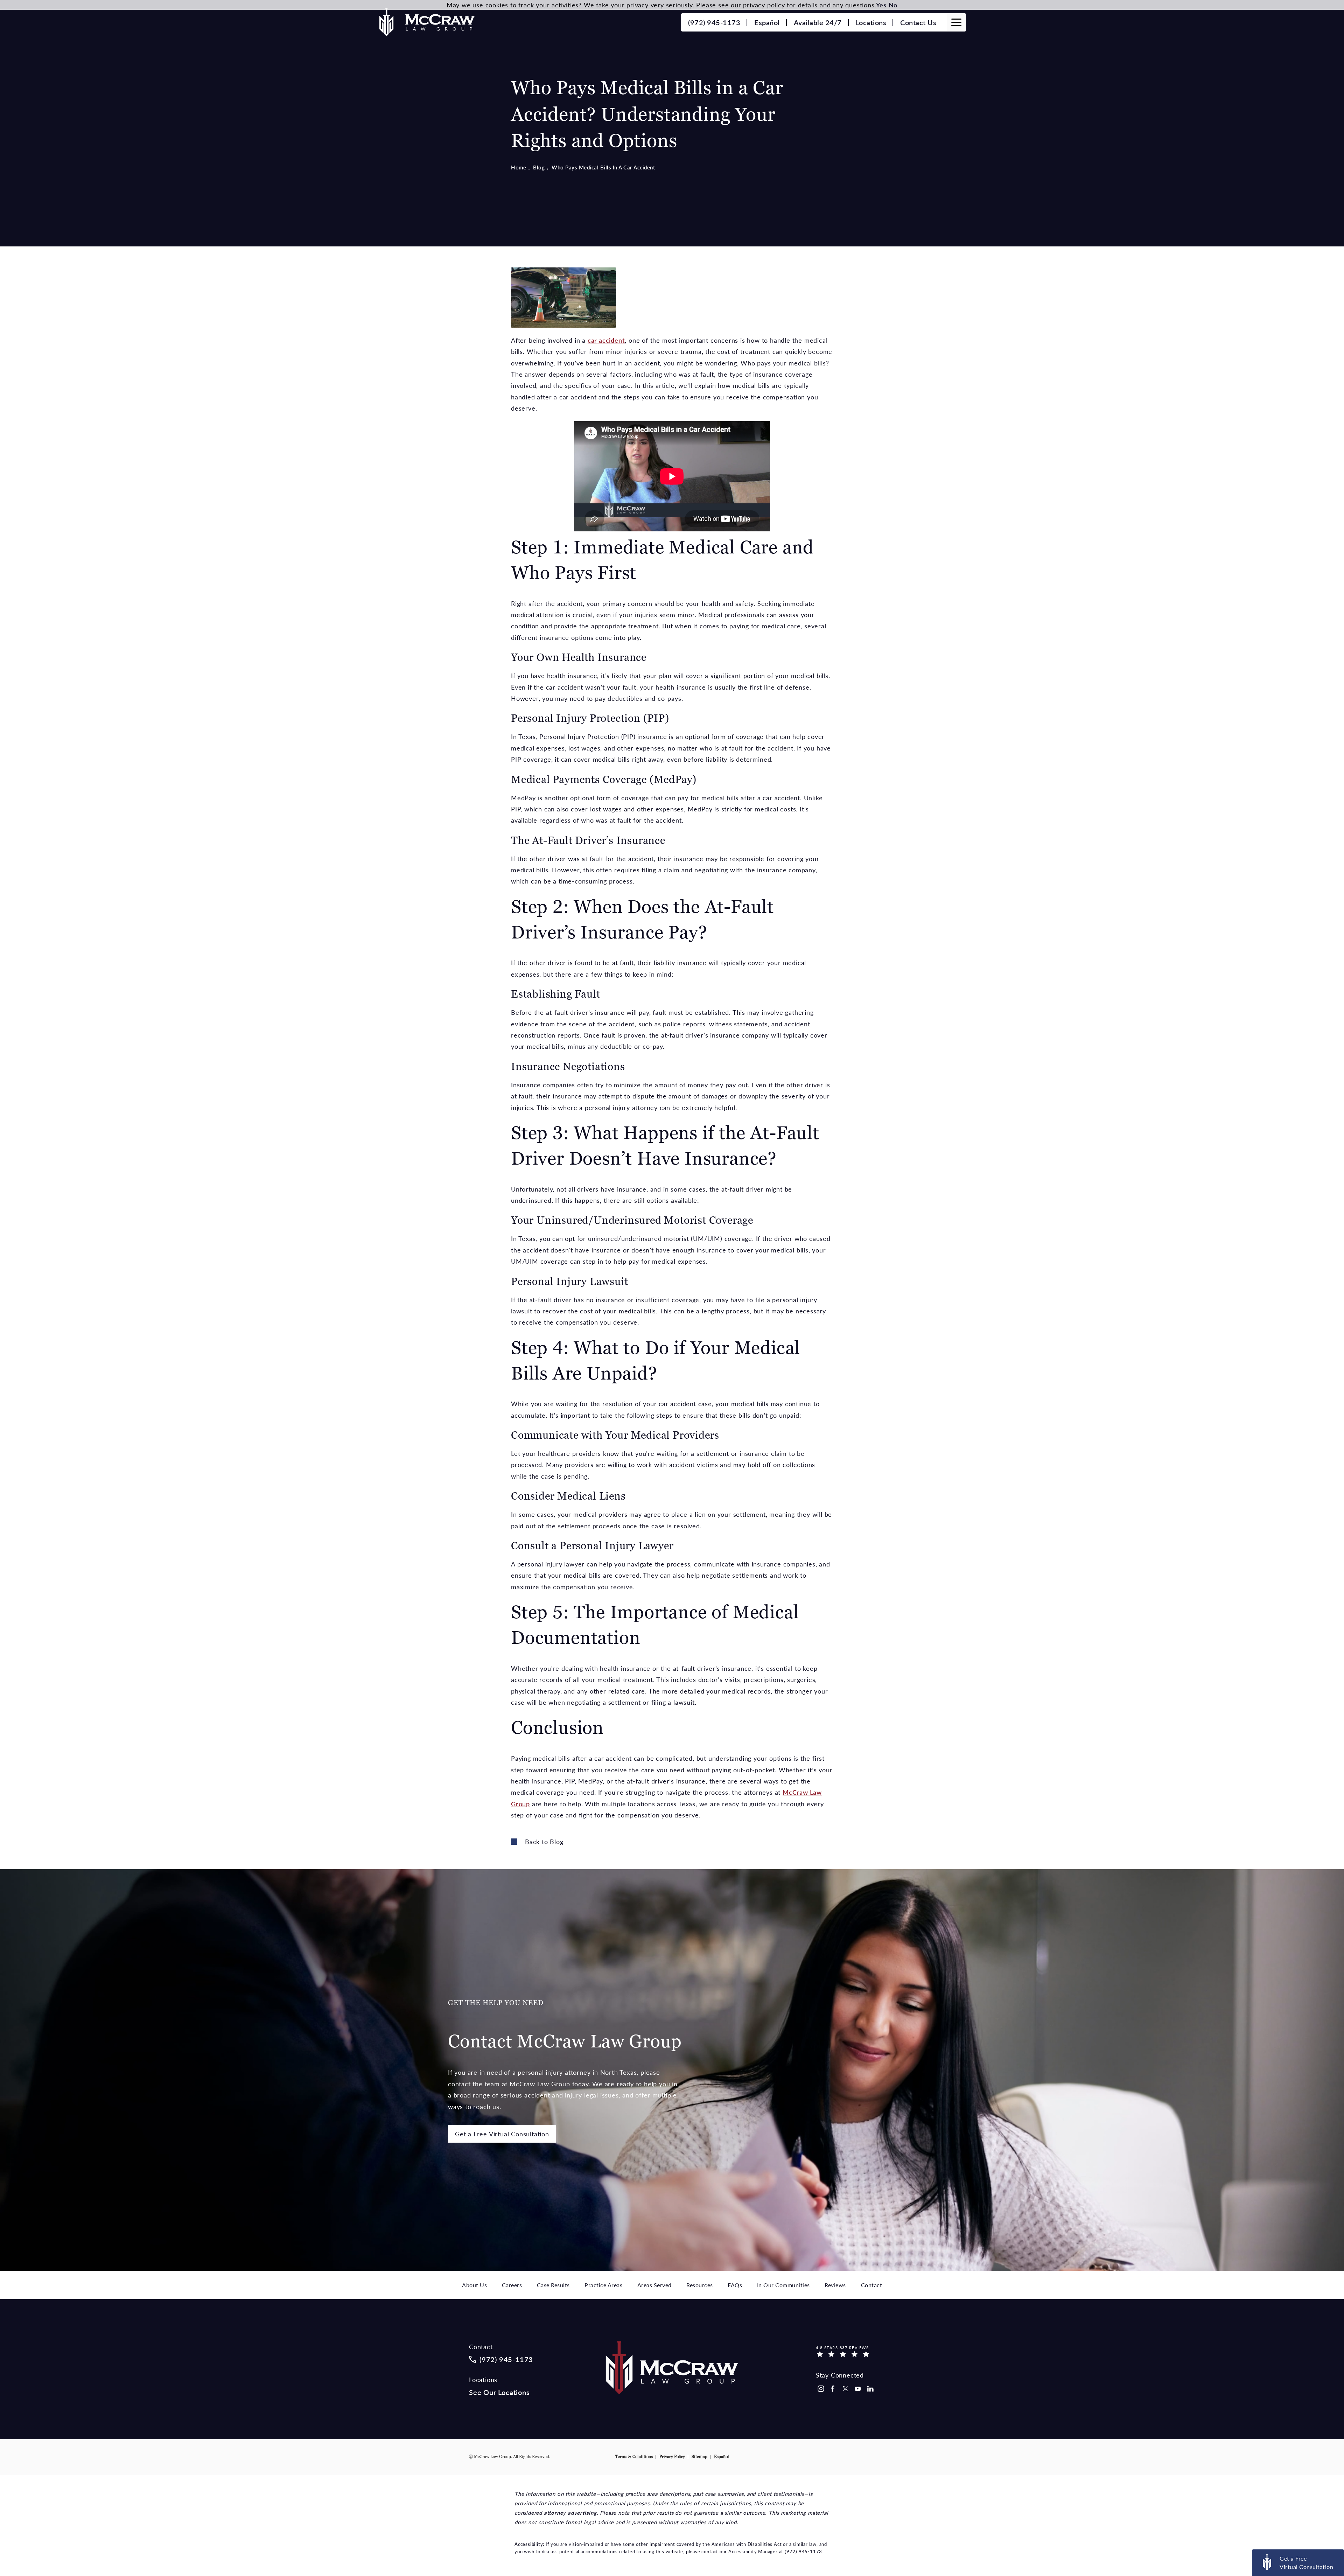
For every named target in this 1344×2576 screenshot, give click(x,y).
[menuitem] (820, 2389)
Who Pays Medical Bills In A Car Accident (603, 167)
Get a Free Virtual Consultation (502, 2134)
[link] (714, 22)
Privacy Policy (672, 2457)
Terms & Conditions (634, 2457)
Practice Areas (603, 2285)
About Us (474, 2285)
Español (767, 22)
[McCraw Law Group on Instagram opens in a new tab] (820, 2389)
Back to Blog (544, 1841)
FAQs (735, 2285)
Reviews (835, 2285)
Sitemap (699, 2457)
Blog (539, 167)
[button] (956, 22)
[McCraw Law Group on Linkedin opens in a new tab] (870, 2389)
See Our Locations (499, 2392)
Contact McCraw (565, 2026)
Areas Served (654, 2285)
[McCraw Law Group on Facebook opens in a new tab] (833, 2389)
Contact (872, 2285)
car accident (606, 340)
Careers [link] (512, 2285)
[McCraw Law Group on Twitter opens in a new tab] (845, 2389)
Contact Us (918, 22)
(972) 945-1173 (803, 2551)
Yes (881, 5)
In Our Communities (783, 2285)
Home (519, 167)
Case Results (553, 2285)
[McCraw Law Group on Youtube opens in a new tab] (858, 2389)
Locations (871, 22)
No (893, 5)
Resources (700, 2285)
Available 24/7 (818, 22)
